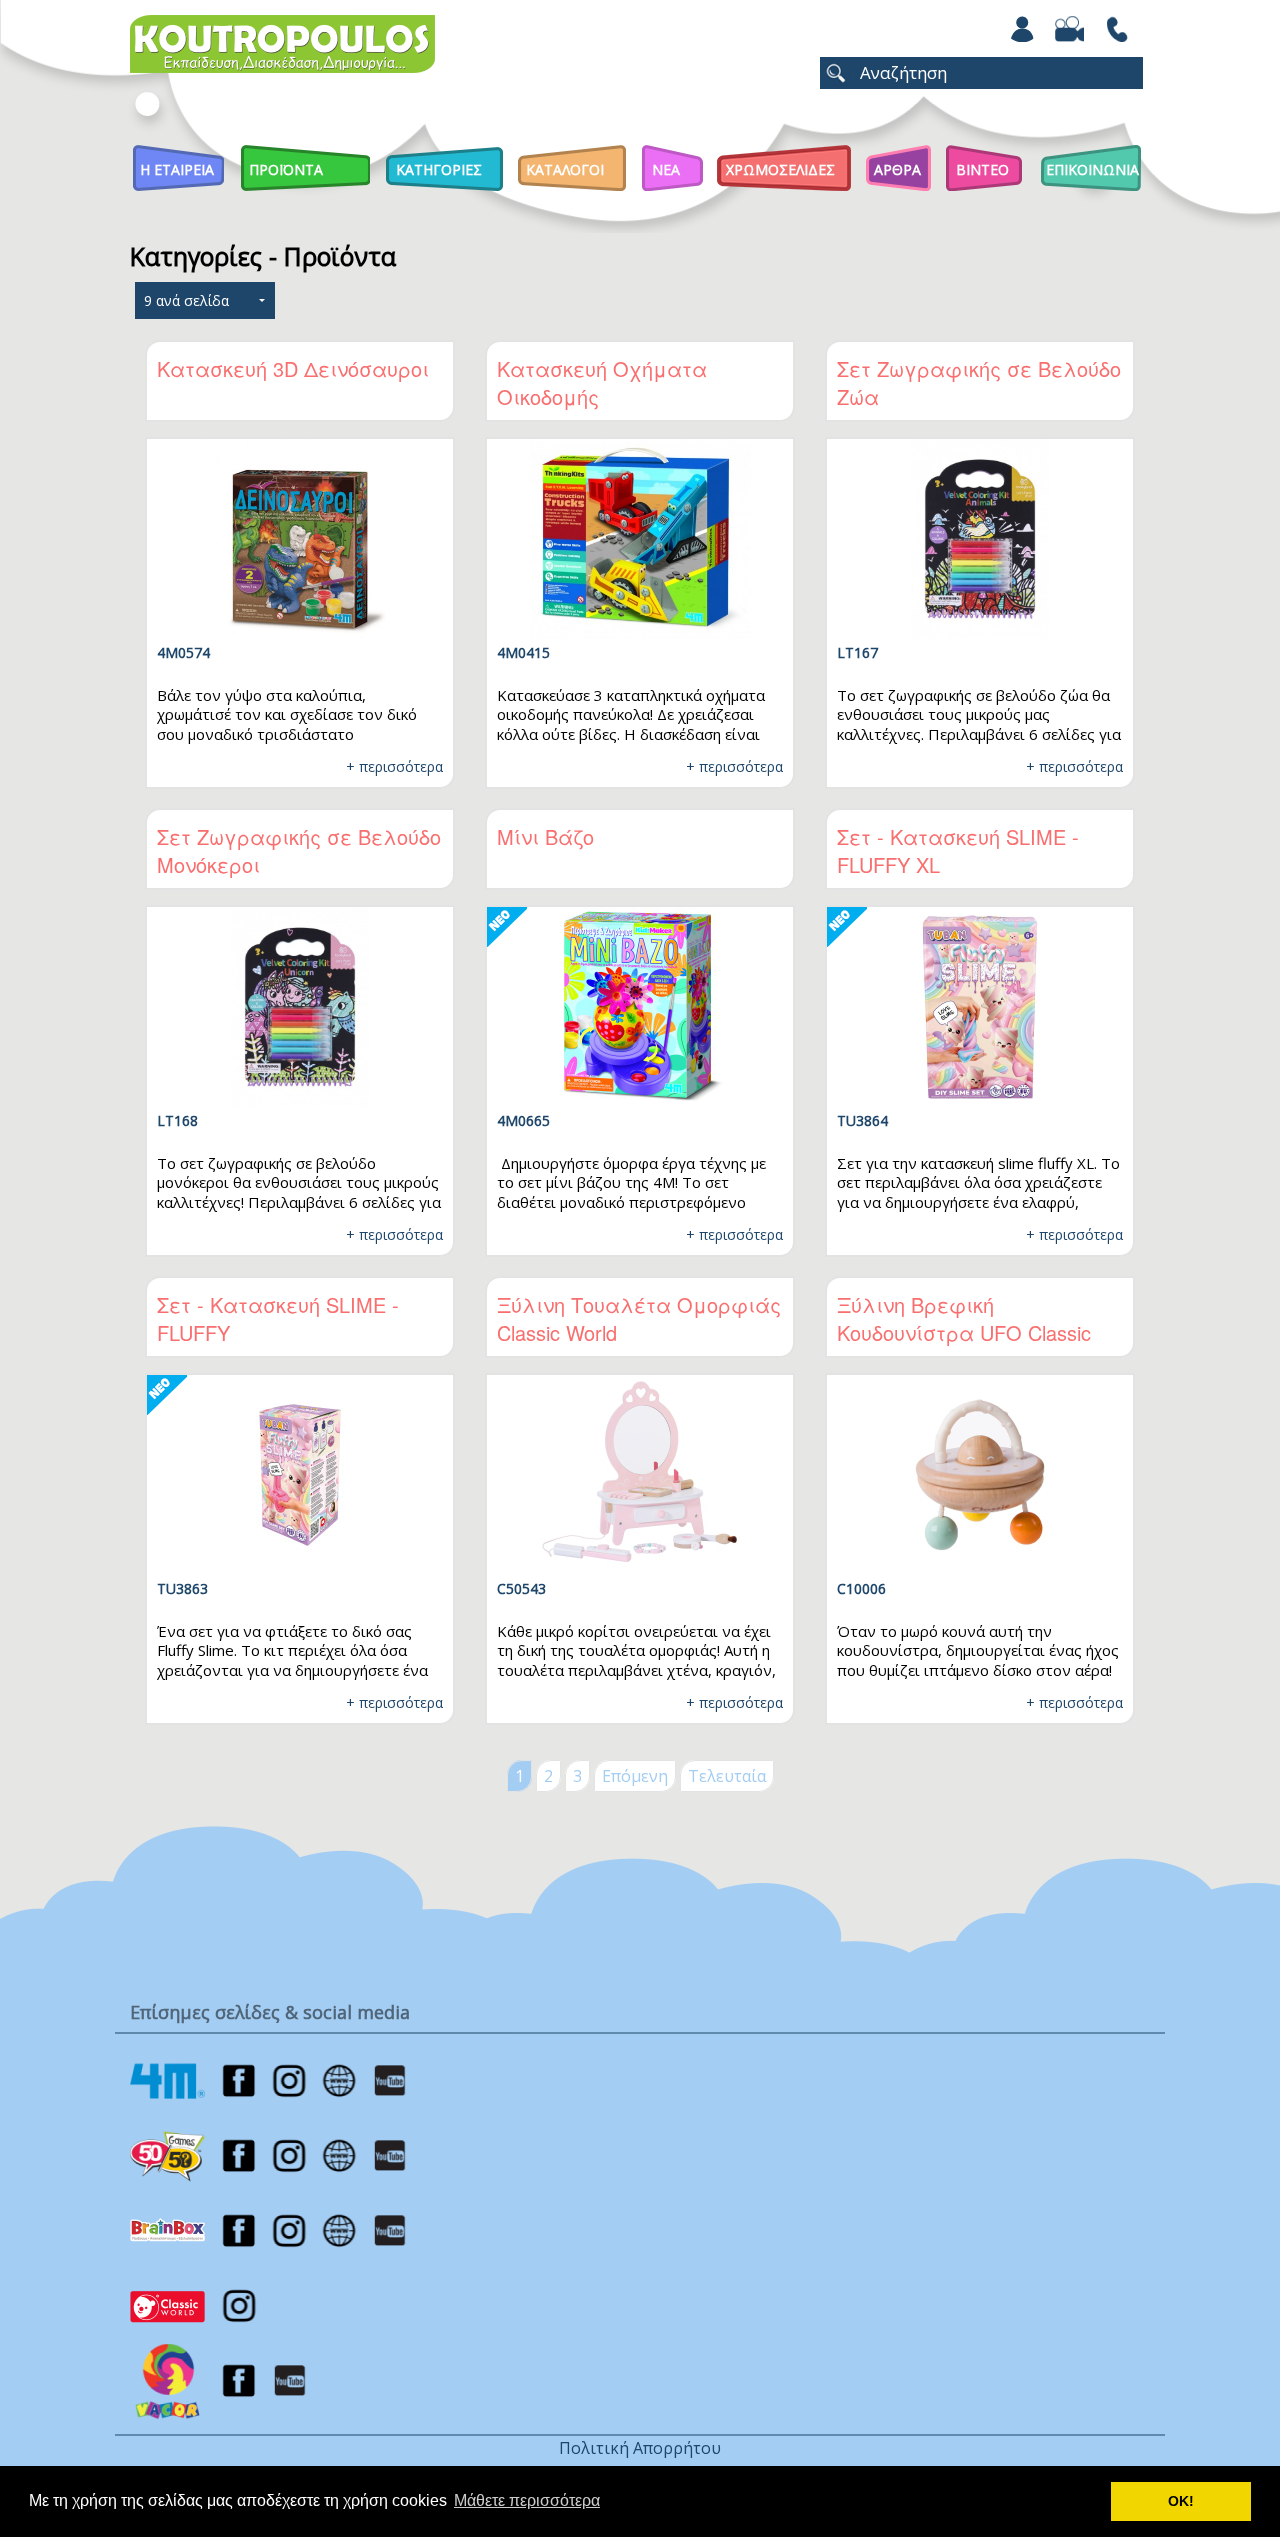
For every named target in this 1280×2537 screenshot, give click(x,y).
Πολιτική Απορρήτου (640, 2448)
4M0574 (183, 652)
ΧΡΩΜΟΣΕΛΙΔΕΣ (780, 169)
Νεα (666, 169)
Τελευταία (727, 1776)
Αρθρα (897, 169)
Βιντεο (982, 169)
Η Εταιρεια (177, 169)
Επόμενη (635, 1776)
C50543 (521, 1588)
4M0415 (523, 652)
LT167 (857, 652)
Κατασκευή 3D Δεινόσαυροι (293, 368)
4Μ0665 (523, 1120)
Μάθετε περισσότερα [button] (527, 2500)
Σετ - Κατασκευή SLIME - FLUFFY (278, 1318)
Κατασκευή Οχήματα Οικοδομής (602, 382)
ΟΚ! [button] (1181, 2501)
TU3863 (182, 1588)
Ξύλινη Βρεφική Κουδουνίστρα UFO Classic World (964, 1332)
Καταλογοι (565, 169)
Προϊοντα (286, 169)
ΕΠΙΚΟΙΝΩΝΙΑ (1092, 169)
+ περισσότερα (394, 766)
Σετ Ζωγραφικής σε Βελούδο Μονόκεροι (299, 850)
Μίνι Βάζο (545, 836)
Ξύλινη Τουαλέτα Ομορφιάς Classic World (639, 1318)
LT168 (177, 1120)
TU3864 (862, 1120)
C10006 (861, 1588)
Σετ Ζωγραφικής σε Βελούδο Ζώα (979, 382)
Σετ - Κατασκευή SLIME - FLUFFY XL (958, 850)
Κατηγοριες (439, 169)
